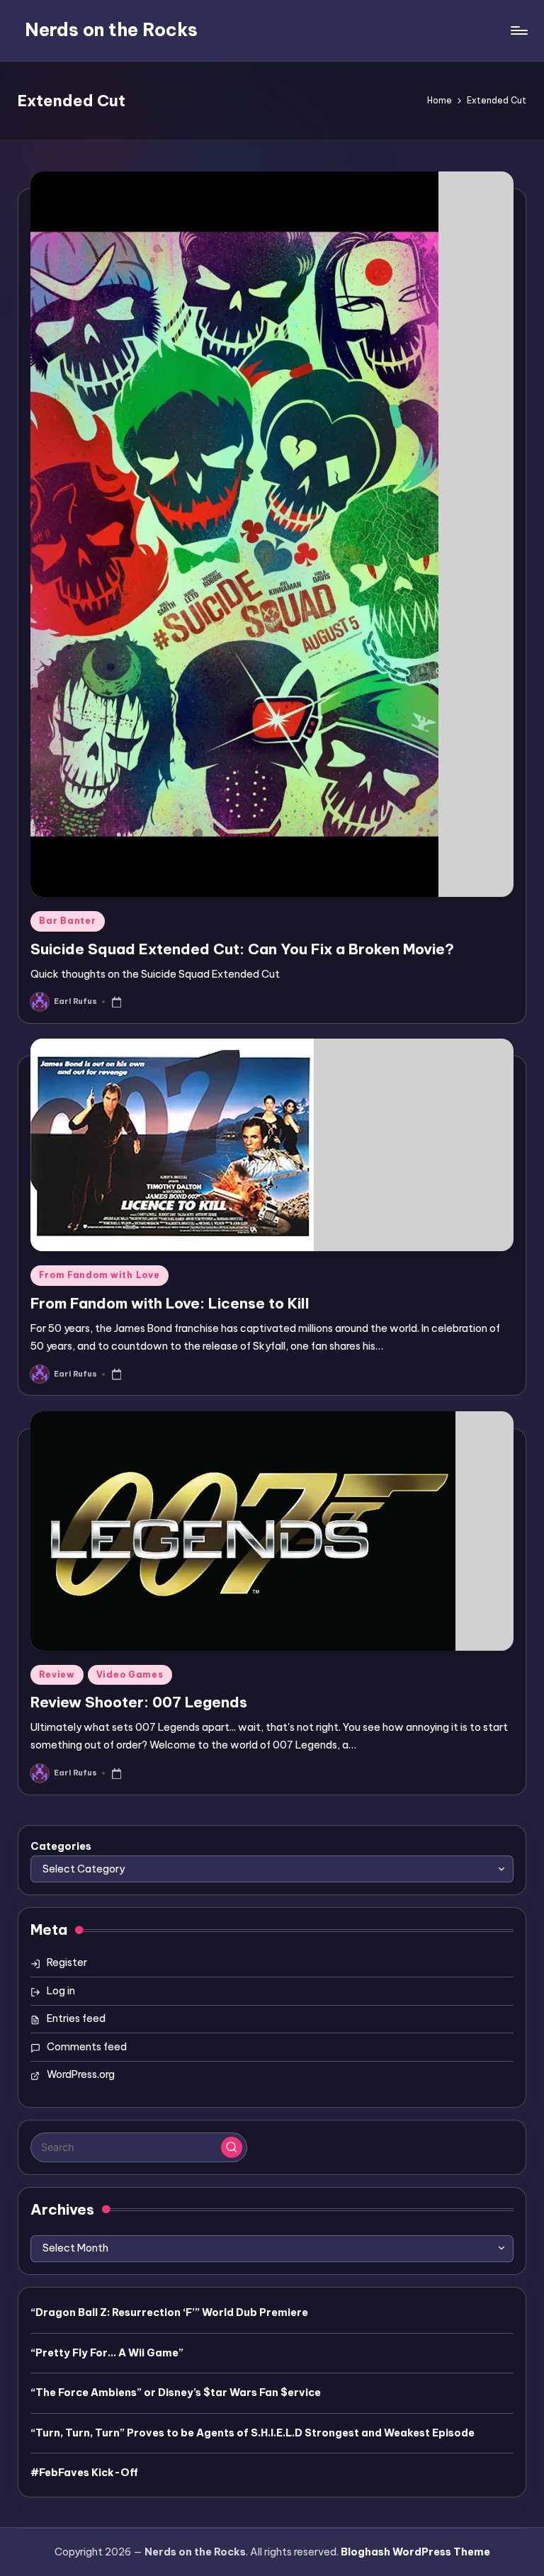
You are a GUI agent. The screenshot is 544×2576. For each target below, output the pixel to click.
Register (67, 1962)
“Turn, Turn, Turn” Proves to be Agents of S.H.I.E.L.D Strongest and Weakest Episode (253, 2433)
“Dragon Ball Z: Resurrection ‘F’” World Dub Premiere (169, 2312)
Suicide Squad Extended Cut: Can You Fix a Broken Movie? (242, 949)
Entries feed (76, 2018)
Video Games (130, 1674)
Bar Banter (67, 921)
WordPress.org (81, 2074)
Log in (61, 1991)
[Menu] (518, 30)
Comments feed (87, 2047)
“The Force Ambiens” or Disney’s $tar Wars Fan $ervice (176, 2393)
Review (57, 1674)
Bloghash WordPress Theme (415, 2552)
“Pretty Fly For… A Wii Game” (107, 2353)
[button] (232, 2147)
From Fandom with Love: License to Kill (170, 1303)
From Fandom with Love (99, 1275)
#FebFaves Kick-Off (84, 2473)
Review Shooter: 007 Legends (139, 1702)
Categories (61, 1846)
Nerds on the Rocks (111, 30)
